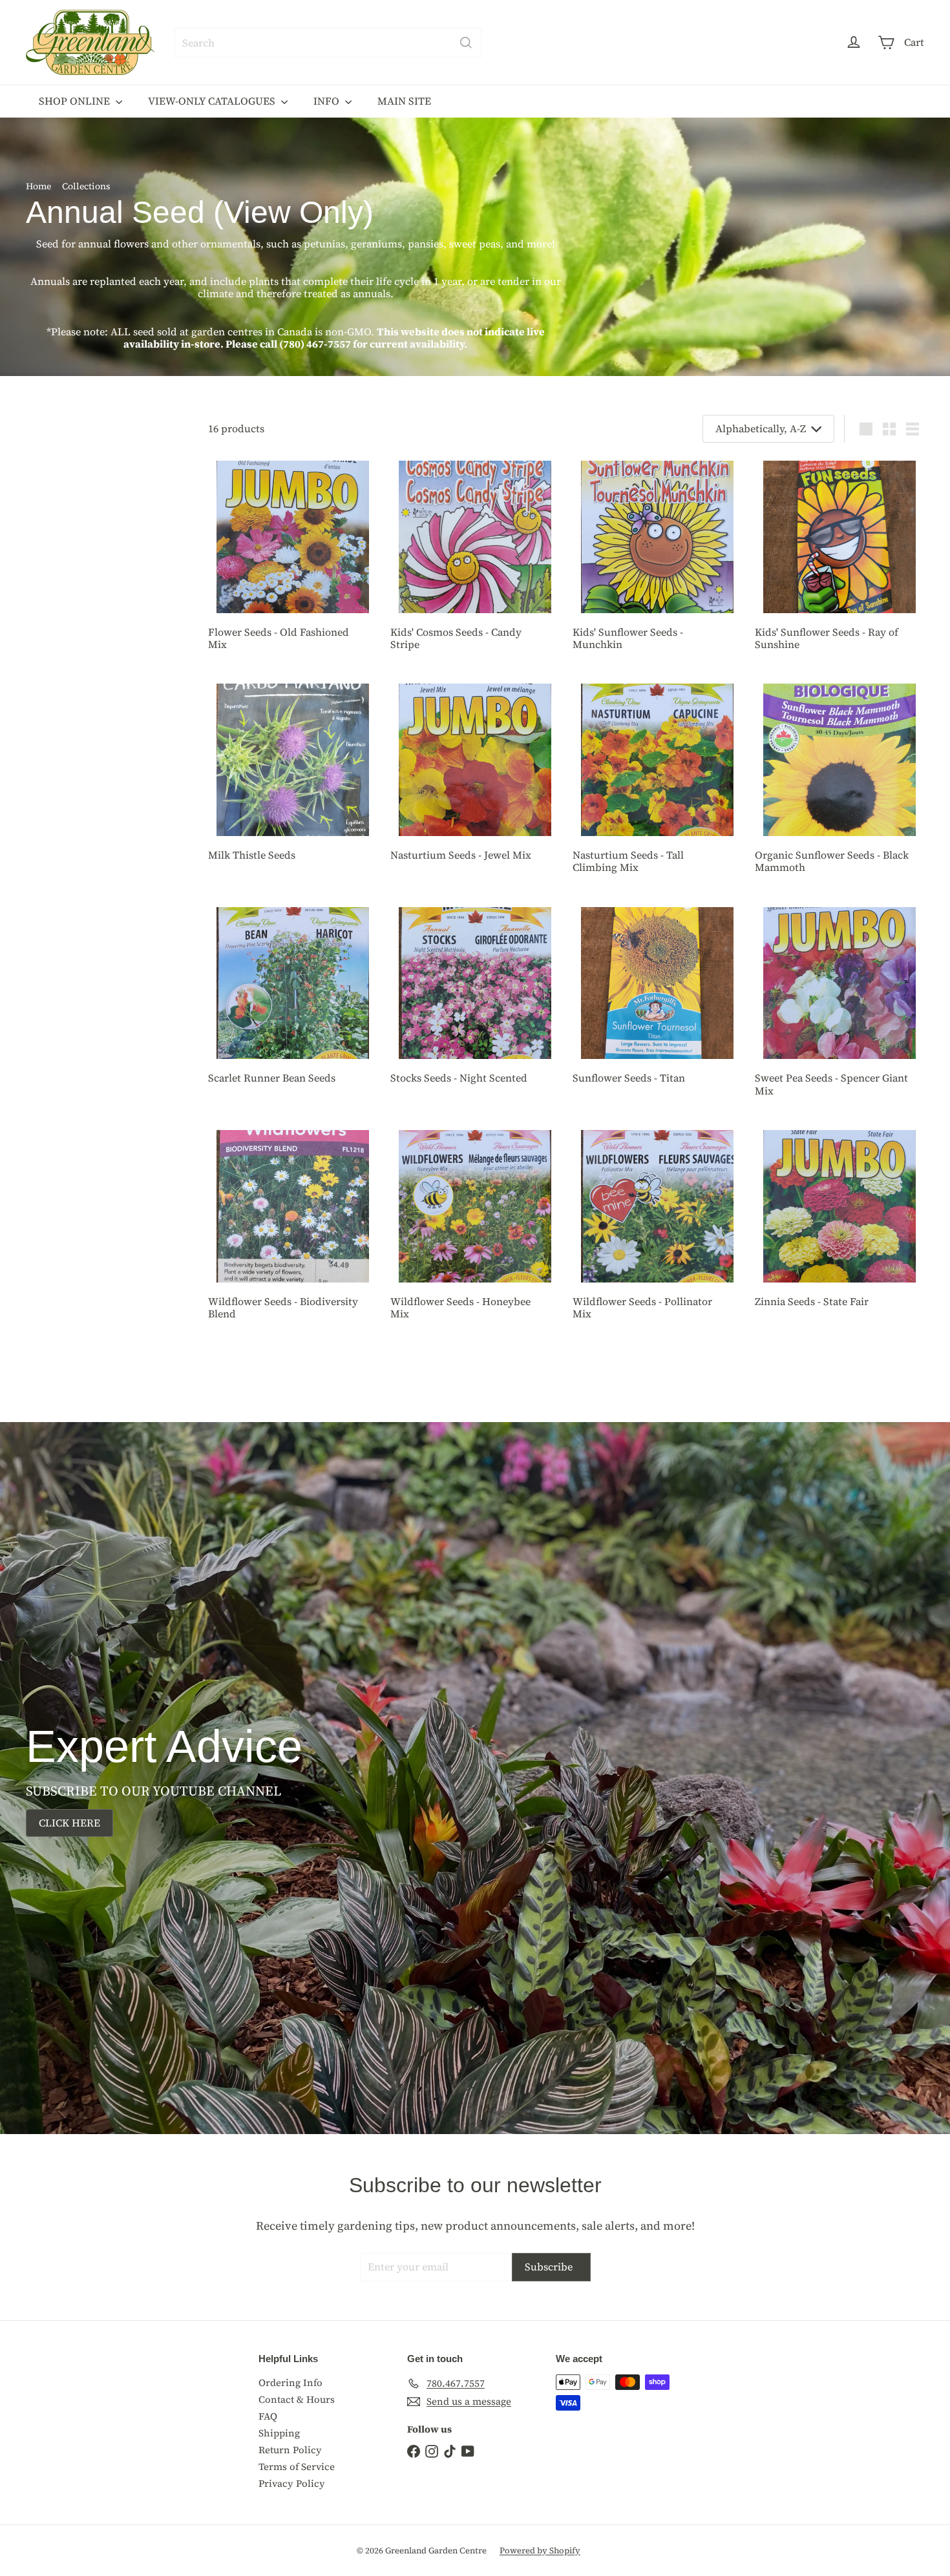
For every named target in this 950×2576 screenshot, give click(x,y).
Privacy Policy (292, 2483)
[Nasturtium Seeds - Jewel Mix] (475, 777)
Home (38, 186)
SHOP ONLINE (76, 101)
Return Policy (290, 2450)
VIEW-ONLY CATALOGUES (213, 101)
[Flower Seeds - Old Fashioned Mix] (293, 560)
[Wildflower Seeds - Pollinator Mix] (657, 1230)
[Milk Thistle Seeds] (293, 777)
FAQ (268, 2416)
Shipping (279, 2433)
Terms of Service (297, 2466)
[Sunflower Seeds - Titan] (657, 1001)
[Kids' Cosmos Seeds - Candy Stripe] (475, 560)
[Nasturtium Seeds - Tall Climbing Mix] (657, 783)
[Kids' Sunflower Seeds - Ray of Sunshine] (839, 560)
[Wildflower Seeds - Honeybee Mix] (475, 1230)
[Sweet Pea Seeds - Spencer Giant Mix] (839, 1007)
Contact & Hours (297, 2399)
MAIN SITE (404, 101)
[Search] (466, 43)
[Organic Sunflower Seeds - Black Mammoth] (839, 783)
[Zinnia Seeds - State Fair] (839, 1224)
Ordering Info (290, 2382)
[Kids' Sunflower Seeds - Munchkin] (657, 560)
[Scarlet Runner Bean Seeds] (293, 1001)
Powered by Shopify (540, 2550)
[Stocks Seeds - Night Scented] (475, 1001)
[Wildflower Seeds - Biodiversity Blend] (293, 1230)
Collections (86, 186)
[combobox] (328, 43)
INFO (328, 101)
